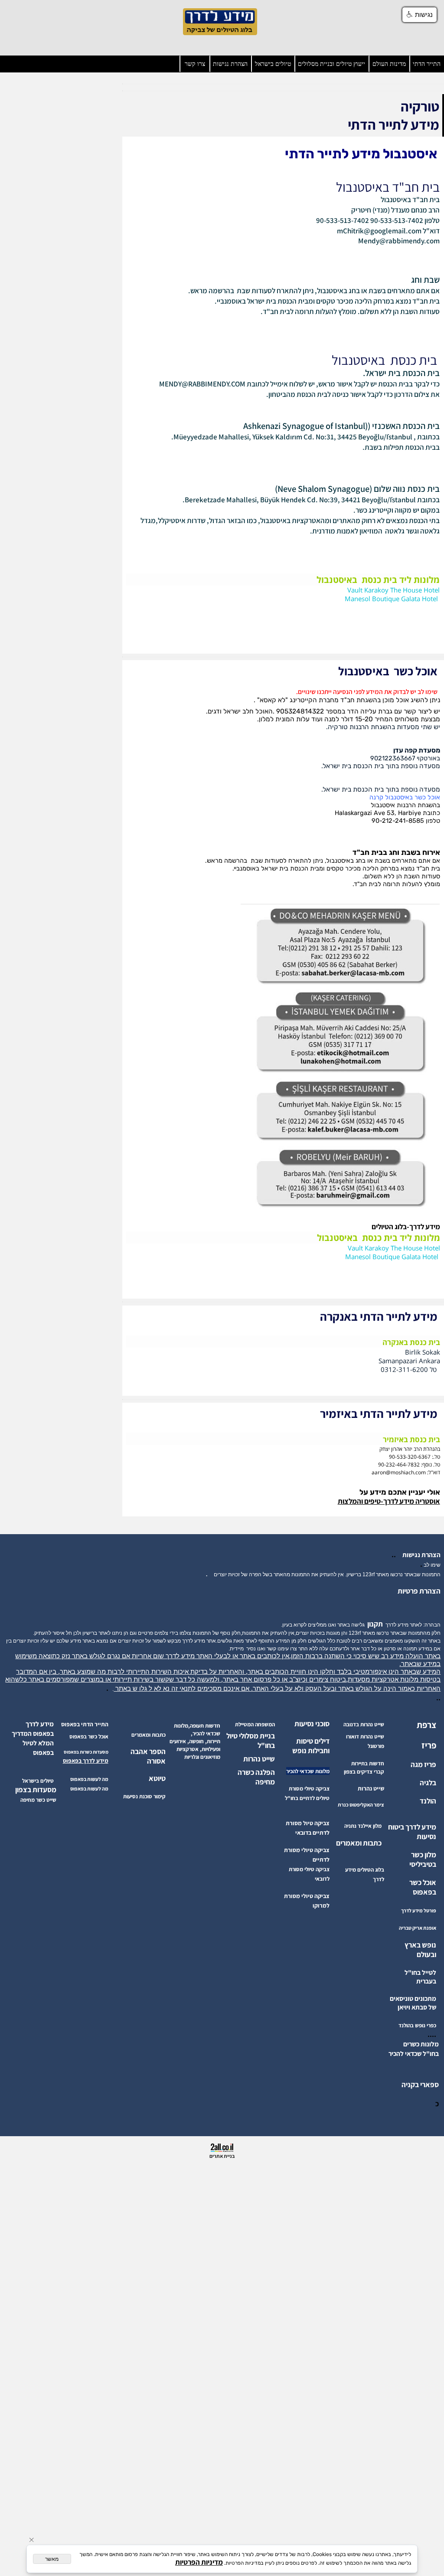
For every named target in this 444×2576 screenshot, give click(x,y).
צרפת (426, 1725)
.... (432, 2034)
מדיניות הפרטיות (199, 2562)
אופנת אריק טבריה (418, 1928)
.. (395, 1555)
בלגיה (428, 1783)
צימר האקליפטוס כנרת (361, 1805)
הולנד (428, 1801)
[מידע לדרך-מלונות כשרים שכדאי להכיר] (438, 2063)
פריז (429, 1745)
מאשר (52, 2559)
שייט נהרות (259, 1759)
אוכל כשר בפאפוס (423, 1887)
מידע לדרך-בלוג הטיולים (406, 1227)
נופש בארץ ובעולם (420, 1950)
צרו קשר (195, 64)
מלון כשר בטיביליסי (423, 1859)
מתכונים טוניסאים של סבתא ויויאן (413, 2003)
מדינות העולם (389, 64)
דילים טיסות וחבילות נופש (311, 1746)
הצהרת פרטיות (419, 1591)
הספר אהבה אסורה (148, 1756)
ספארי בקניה (420, 2085)
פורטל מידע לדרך (419, 1910)
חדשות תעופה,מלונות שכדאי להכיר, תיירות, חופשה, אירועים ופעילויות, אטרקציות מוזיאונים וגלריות (195, 1741)
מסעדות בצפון (36, 1790)
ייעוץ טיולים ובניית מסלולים (331, 64)
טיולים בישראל (273, 64)
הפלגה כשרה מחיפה (256, 1777)
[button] (420, 15)
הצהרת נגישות (230, 64)
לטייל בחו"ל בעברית (420, 1977)
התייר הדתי (427, 64)
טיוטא (157, 1778)
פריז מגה (423, 1764)
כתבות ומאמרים (359, 1843)
